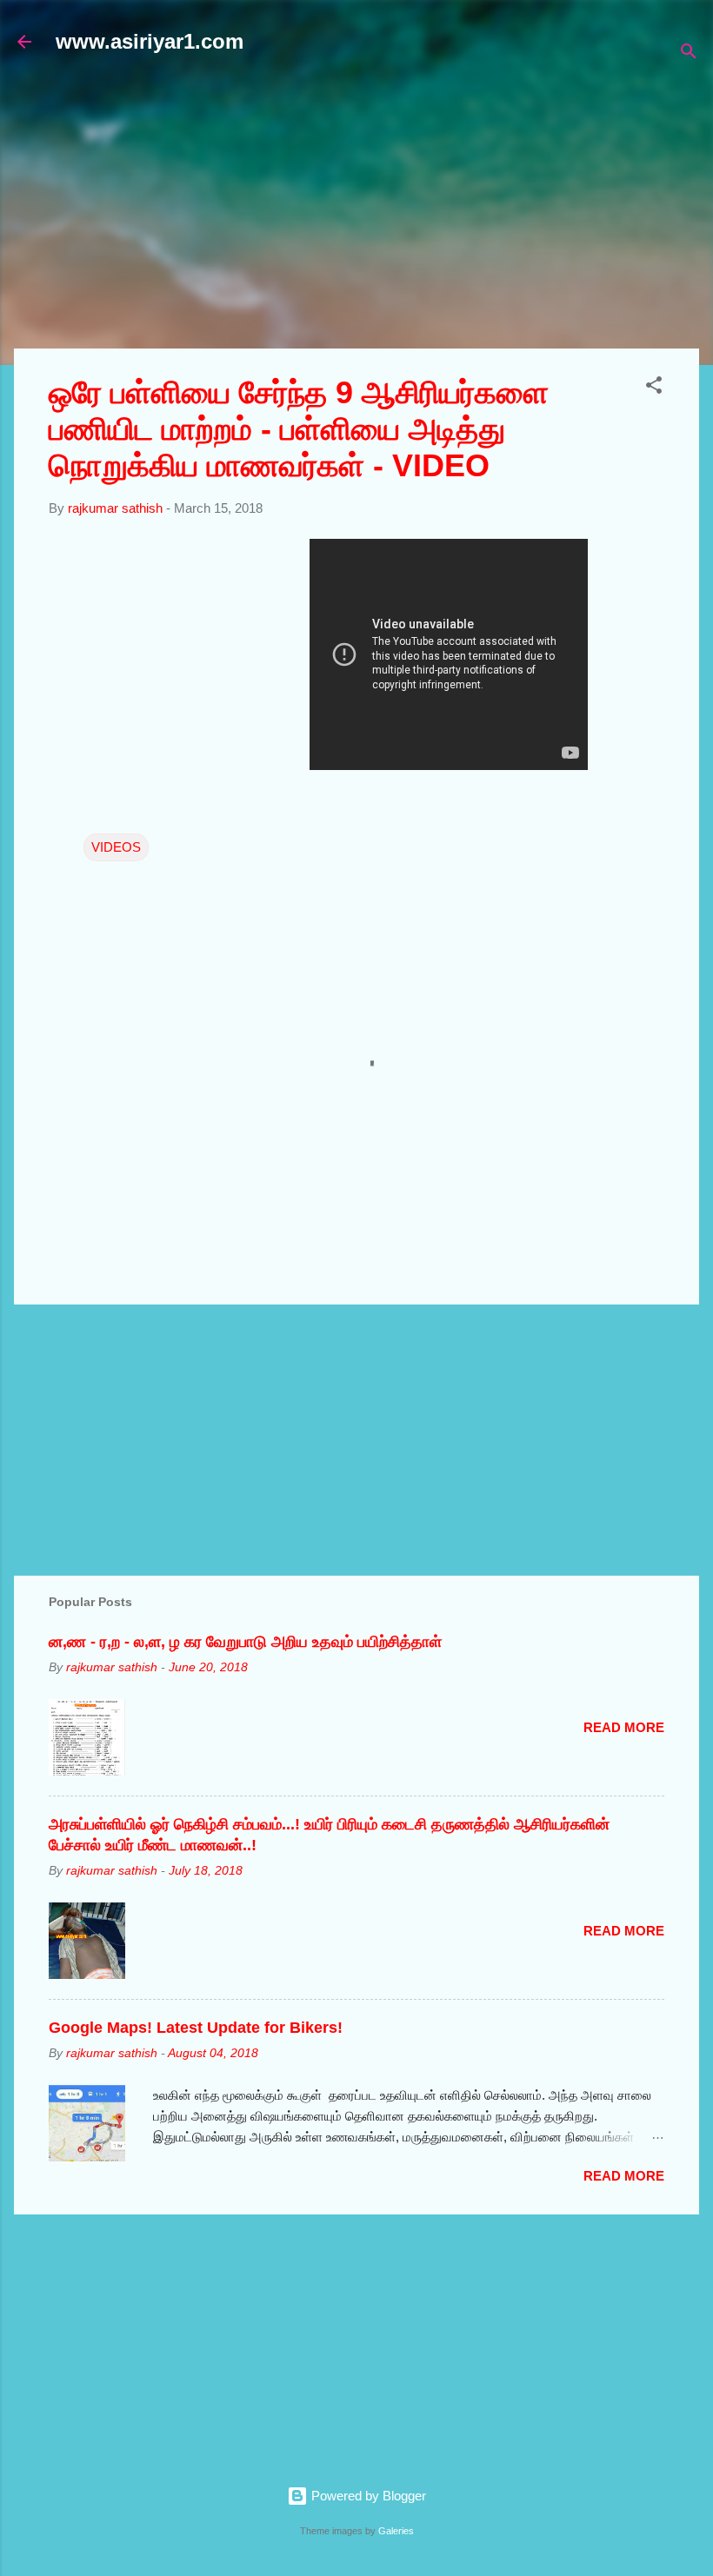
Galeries (396, 2531)
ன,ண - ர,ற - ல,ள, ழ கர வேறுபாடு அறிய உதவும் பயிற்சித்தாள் (245, 1642)
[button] (654, 388)
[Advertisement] (363, 210)
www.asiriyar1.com (150, 41)
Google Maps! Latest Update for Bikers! (196, 2028)
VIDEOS (116, 847)
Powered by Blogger (367, 2496)
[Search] (689, 54)
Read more (624, 1727)
